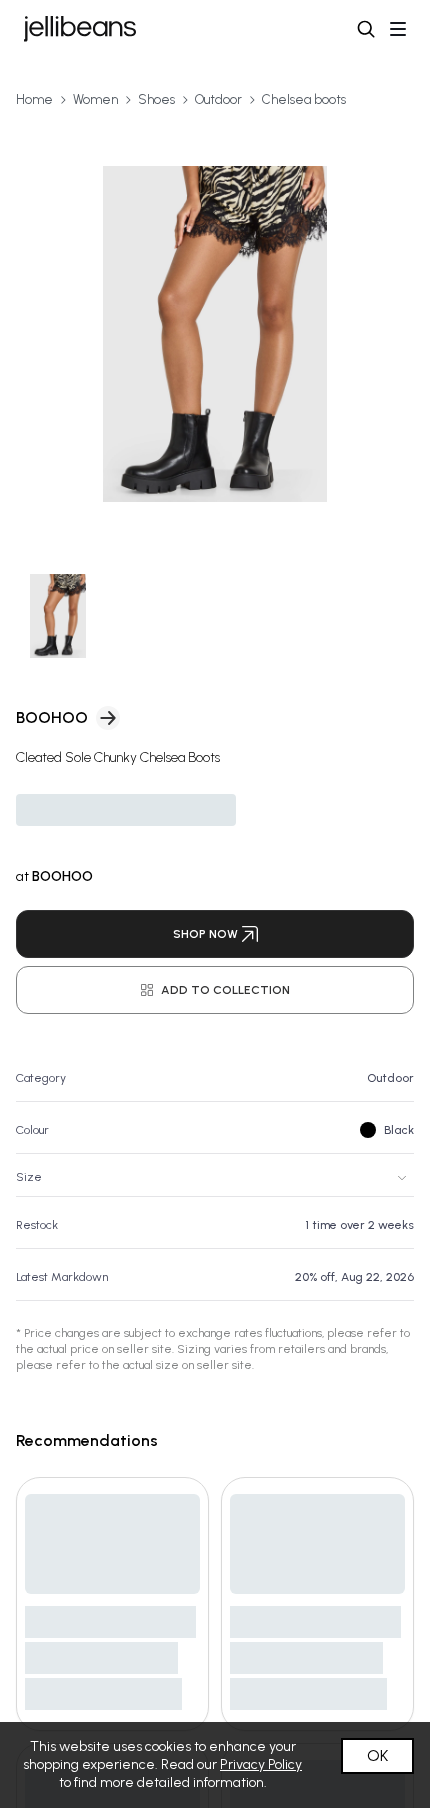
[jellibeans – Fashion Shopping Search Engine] (80, 29)
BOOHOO (52, 717)
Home (34, 99)
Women (95, 99)
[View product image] (215, 334)
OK (377, 1755)
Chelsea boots (304, 99)
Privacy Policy (261, 1764)
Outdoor (218, 99)
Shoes (156, 99)
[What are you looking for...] (366, 29)
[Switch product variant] (58, 616)
